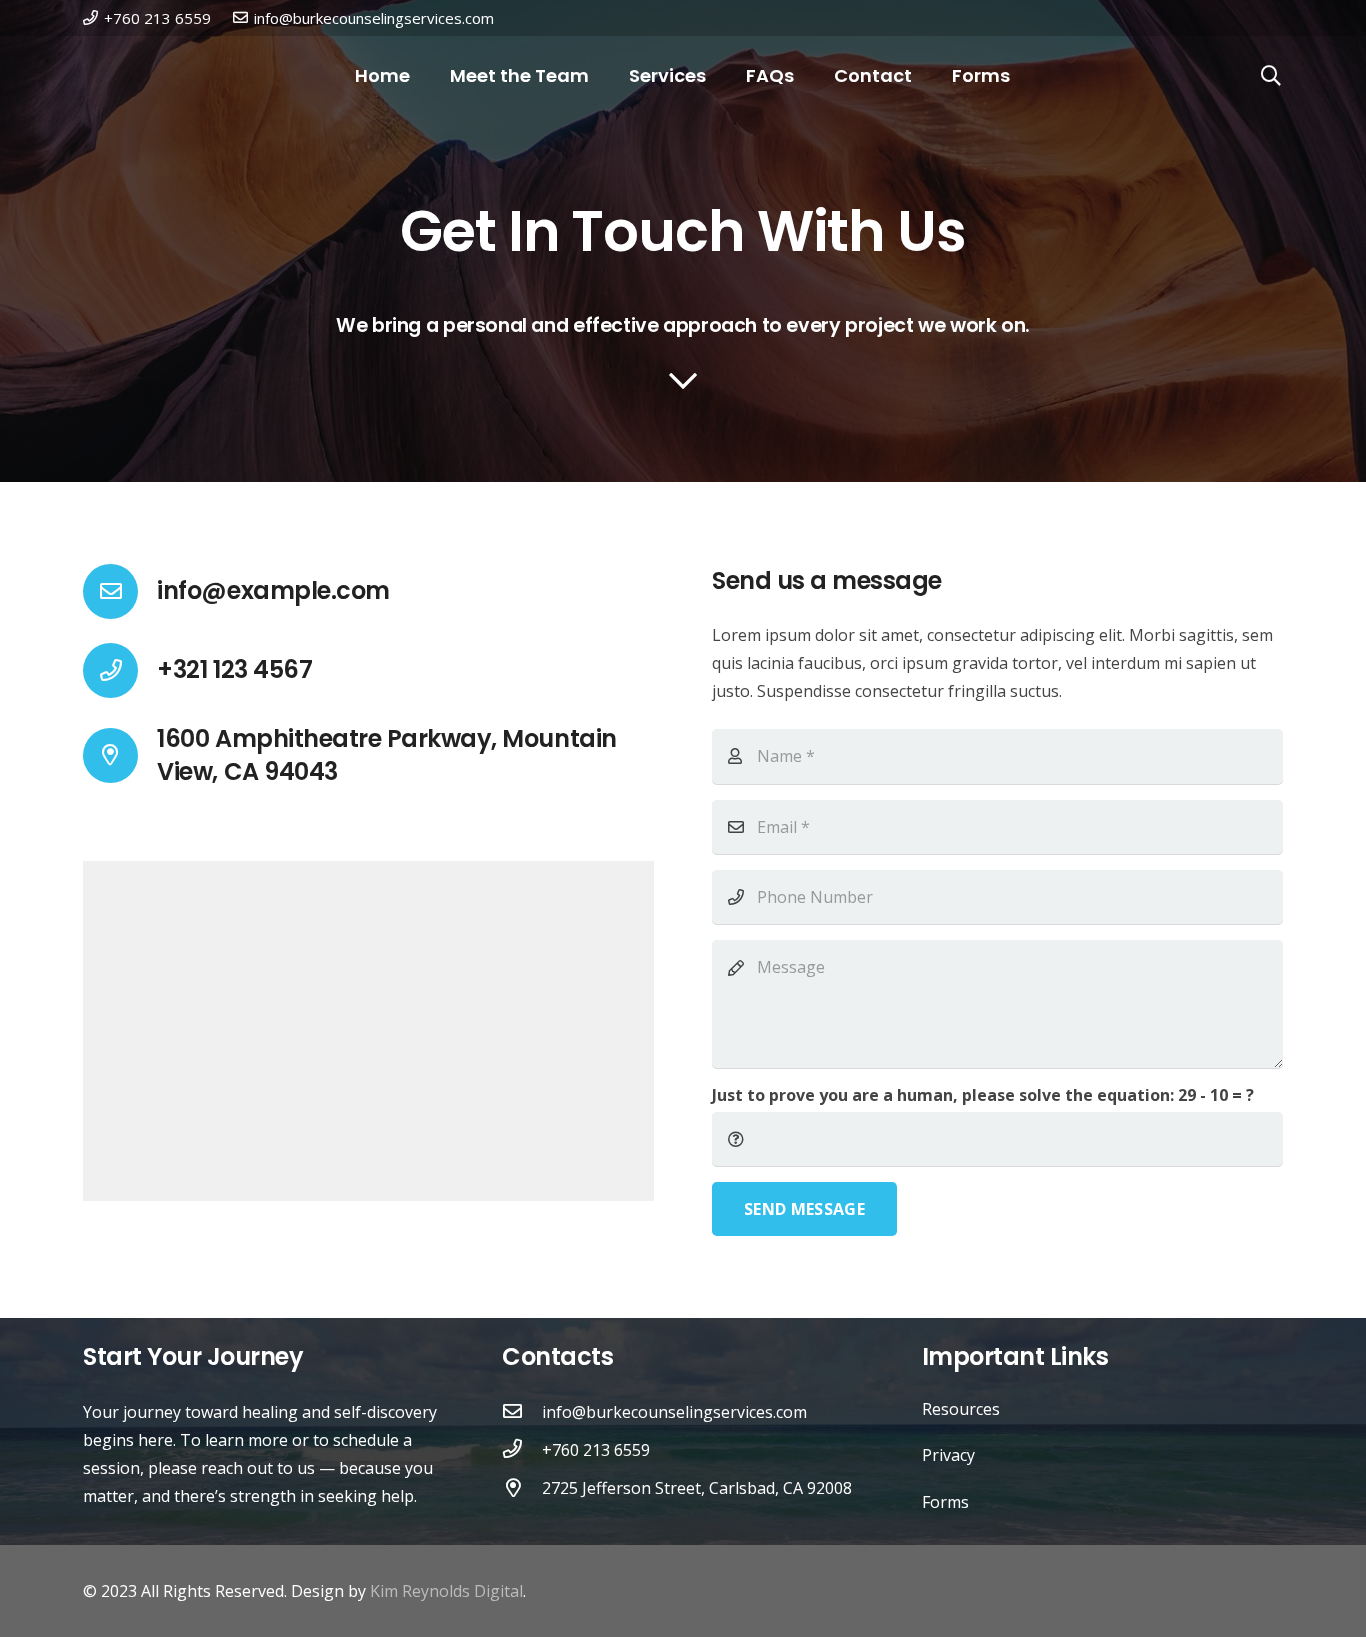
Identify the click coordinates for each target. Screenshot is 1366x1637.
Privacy (948, 1455)
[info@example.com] (120, 591)
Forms (945, 1502)
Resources (961, 1409)
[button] (1271, 76)
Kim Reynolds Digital (446, 1591)
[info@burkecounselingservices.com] (522, 1412)
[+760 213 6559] (522, 1450)
